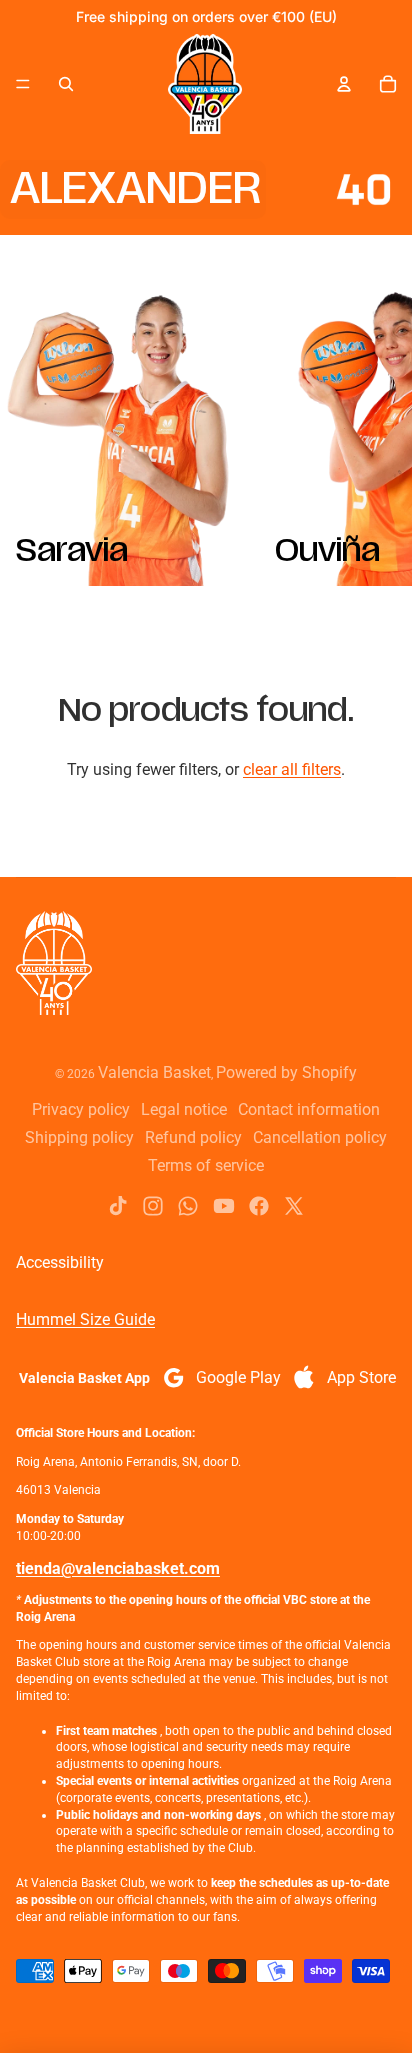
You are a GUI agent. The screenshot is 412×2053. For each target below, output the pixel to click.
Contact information (309, 1109)
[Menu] (23, 84)
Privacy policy (81, 1109)
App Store (361, 1377)
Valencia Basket (154, 1072)
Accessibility (60, 1262)
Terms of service (206, 1165)
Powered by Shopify (286, 1072)
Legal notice (184, 1109)
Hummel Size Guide (85, 1319)
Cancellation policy (320, 1137)
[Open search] (66, 84)
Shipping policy (79, 1137)
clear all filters (292, 769)
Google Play (238, 1377)
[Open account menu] (344, 84)
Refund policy (193, 1137)
